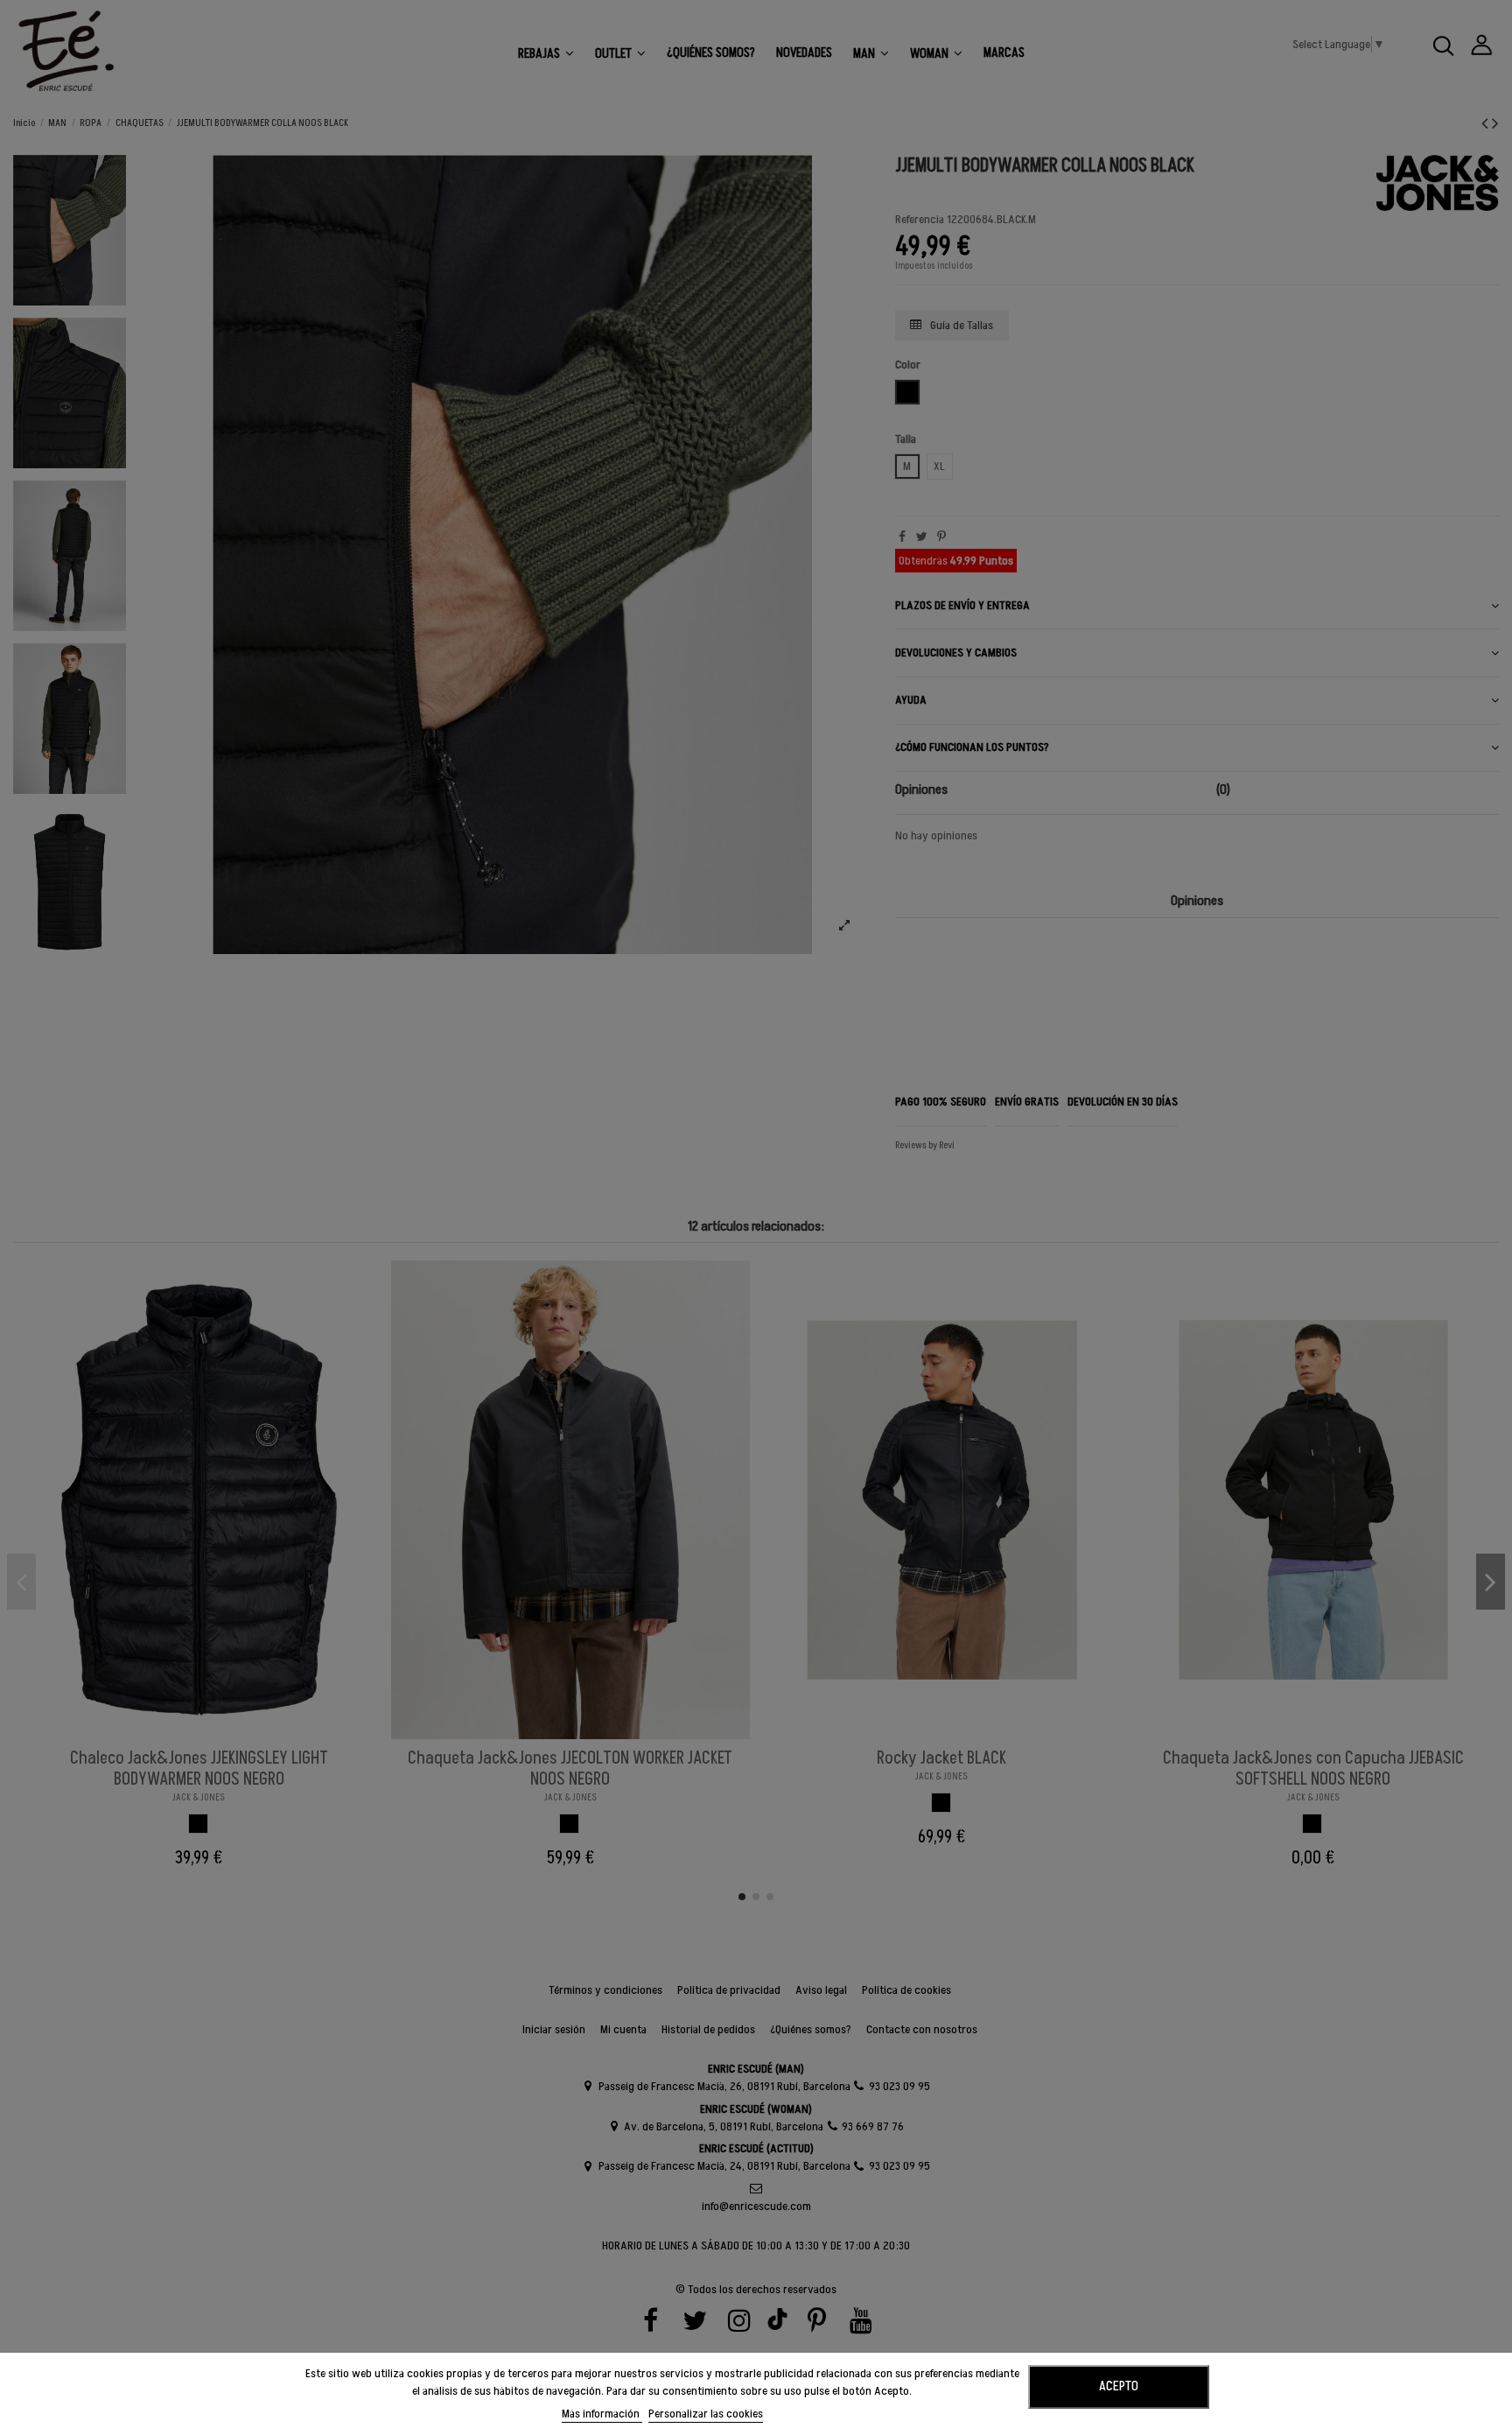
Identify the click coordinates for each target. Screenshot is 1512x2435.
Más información (602, 2414)
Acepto (1119, 2386)
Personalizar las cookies (706, 2414)
